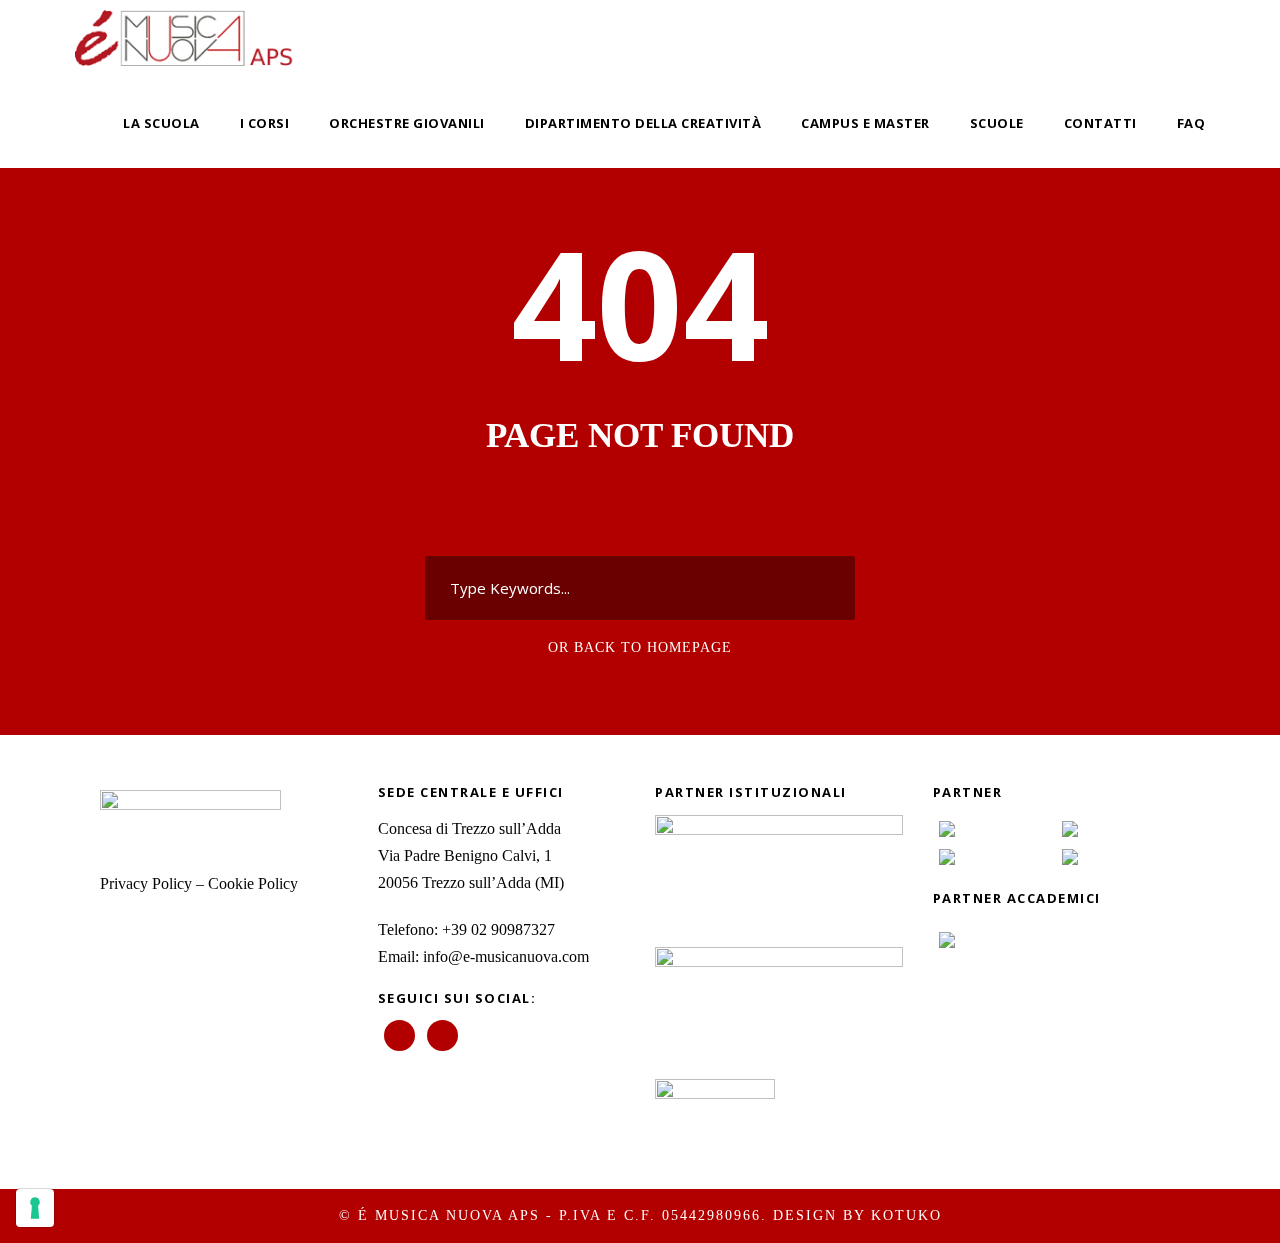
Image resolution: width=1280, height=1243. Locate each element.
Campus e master (865, 123)
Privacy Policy (146, 883)
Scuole (997, 123)
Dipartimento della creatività (643, 123)
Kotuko (906, 1215)
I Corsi (265, 123)
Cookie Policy (253, 883)
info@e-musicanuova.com (506, 956)
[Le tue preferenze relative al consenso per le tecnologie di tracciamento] (35, 1208)
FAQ (1191, 123)
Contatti (1100, 123)
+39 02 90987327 (498, 929)
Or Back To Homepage (640, 647)
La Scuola (161, 123)
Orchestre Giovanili (407, 123)
